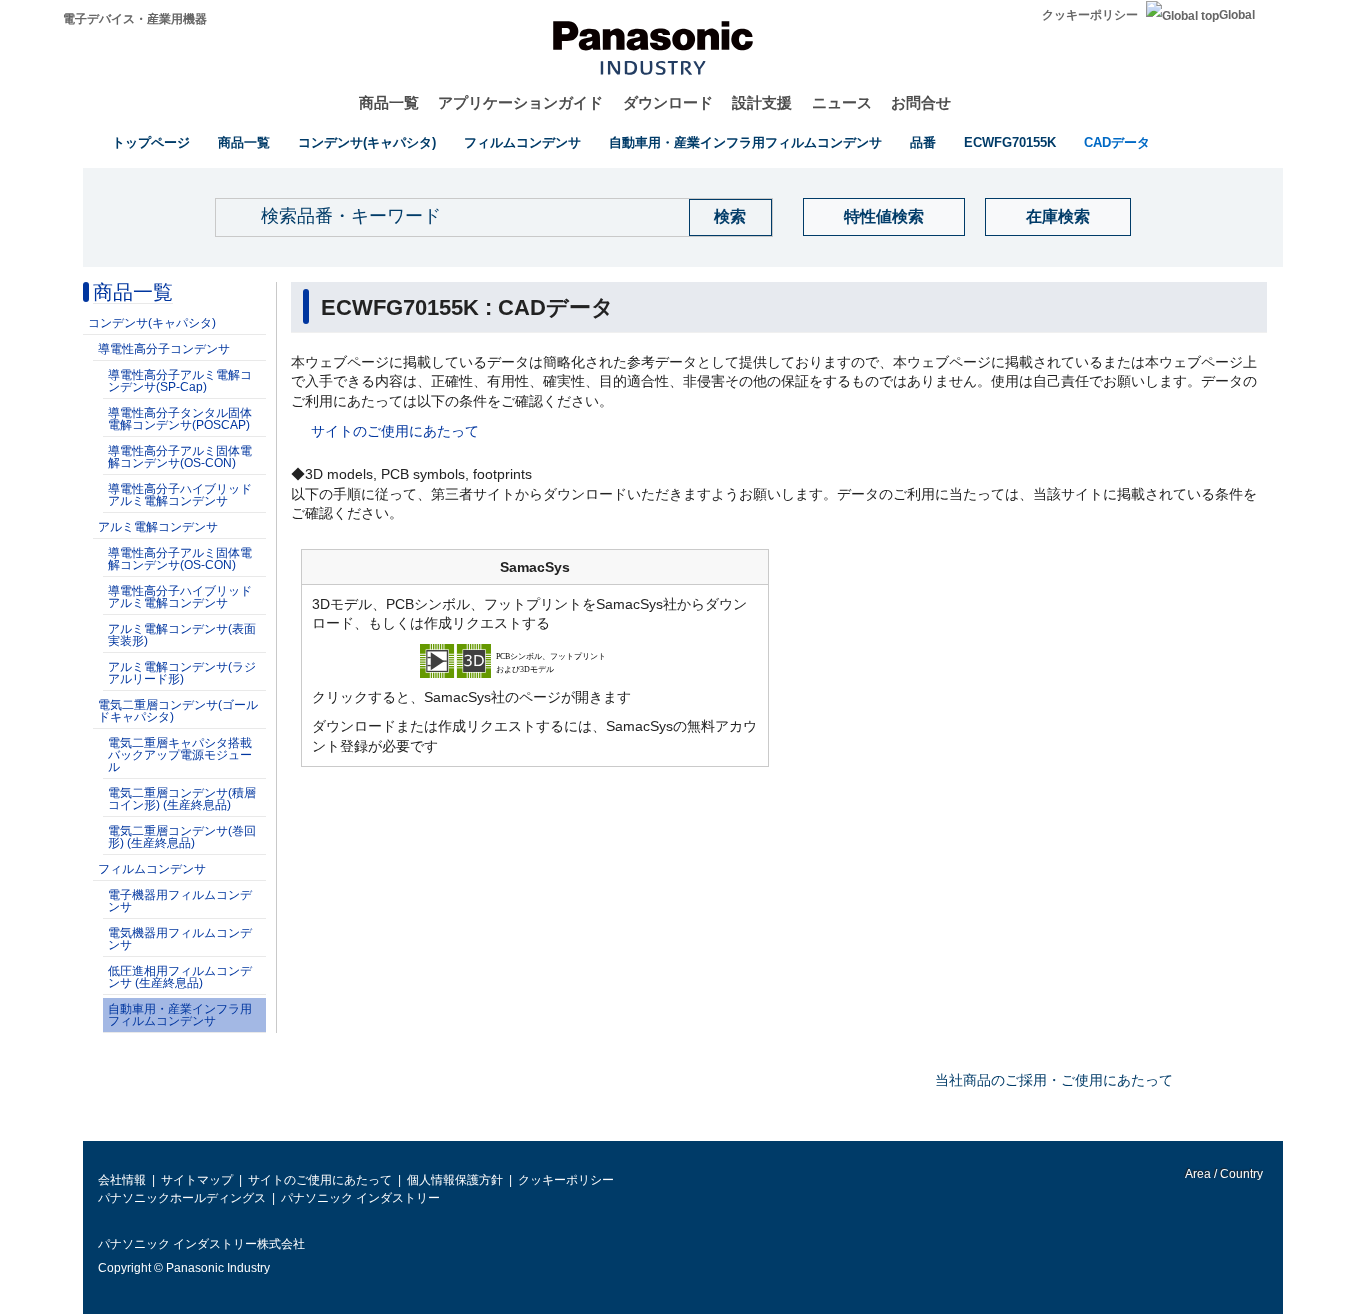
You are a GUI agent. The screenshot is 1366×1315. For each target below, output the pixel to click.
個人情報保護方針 (455, 1180)
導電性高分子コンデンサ (164, 349)
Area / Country (1223, 1174)
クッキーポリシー (1090, 15)
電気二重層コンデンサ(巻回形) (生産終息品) (182, 837)
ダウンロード (668, 102)
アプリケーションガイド (520, 102)
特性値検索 (884, 216)
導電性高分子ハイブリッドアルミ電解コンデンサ (180, 495)
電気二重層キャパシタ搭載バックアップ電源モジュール (180, 755)
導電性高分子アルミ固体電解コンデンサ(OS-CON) (180, 457)
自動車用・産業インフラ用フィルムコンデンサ (745, 142)
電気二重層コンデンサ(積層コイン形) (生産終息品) (182, 799)
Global (1237, 15)
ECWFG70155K (1010, 142)
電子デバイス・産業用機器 (135, 19)
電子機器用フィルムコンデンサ (180, 901)
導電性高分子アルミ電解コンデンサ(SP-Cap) (180, 381)
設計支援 (762, 102)
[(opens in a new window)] (535, 660)
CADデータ (1117, 142)
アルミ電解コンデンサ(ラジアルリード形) (182, 673)
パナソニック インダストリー (360, 1198)
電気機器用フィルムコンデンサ (180, 939)
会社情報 (122, 1180)
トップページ (151, 142)
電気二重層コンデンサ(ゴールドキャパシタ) (178, 711)
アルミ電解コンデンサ (158, 527)
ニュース (842, 102)
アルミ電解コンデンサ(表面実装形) (182, 635)
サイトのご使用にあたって (395, 431)
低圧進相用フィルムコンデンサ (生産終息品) (180, 977)
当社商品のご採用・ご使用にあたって (1054, 1080)
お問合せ (921, 102)
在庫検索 (1058, 216)
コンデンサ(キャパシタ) (367, 142)
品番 (923, 142)
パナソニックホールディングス (182, 1198)
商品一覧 (389, 102)
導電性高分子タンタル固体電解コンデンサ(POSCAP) (180, 419)
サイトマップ (197, 1180)
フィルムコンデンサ (522, 142)
